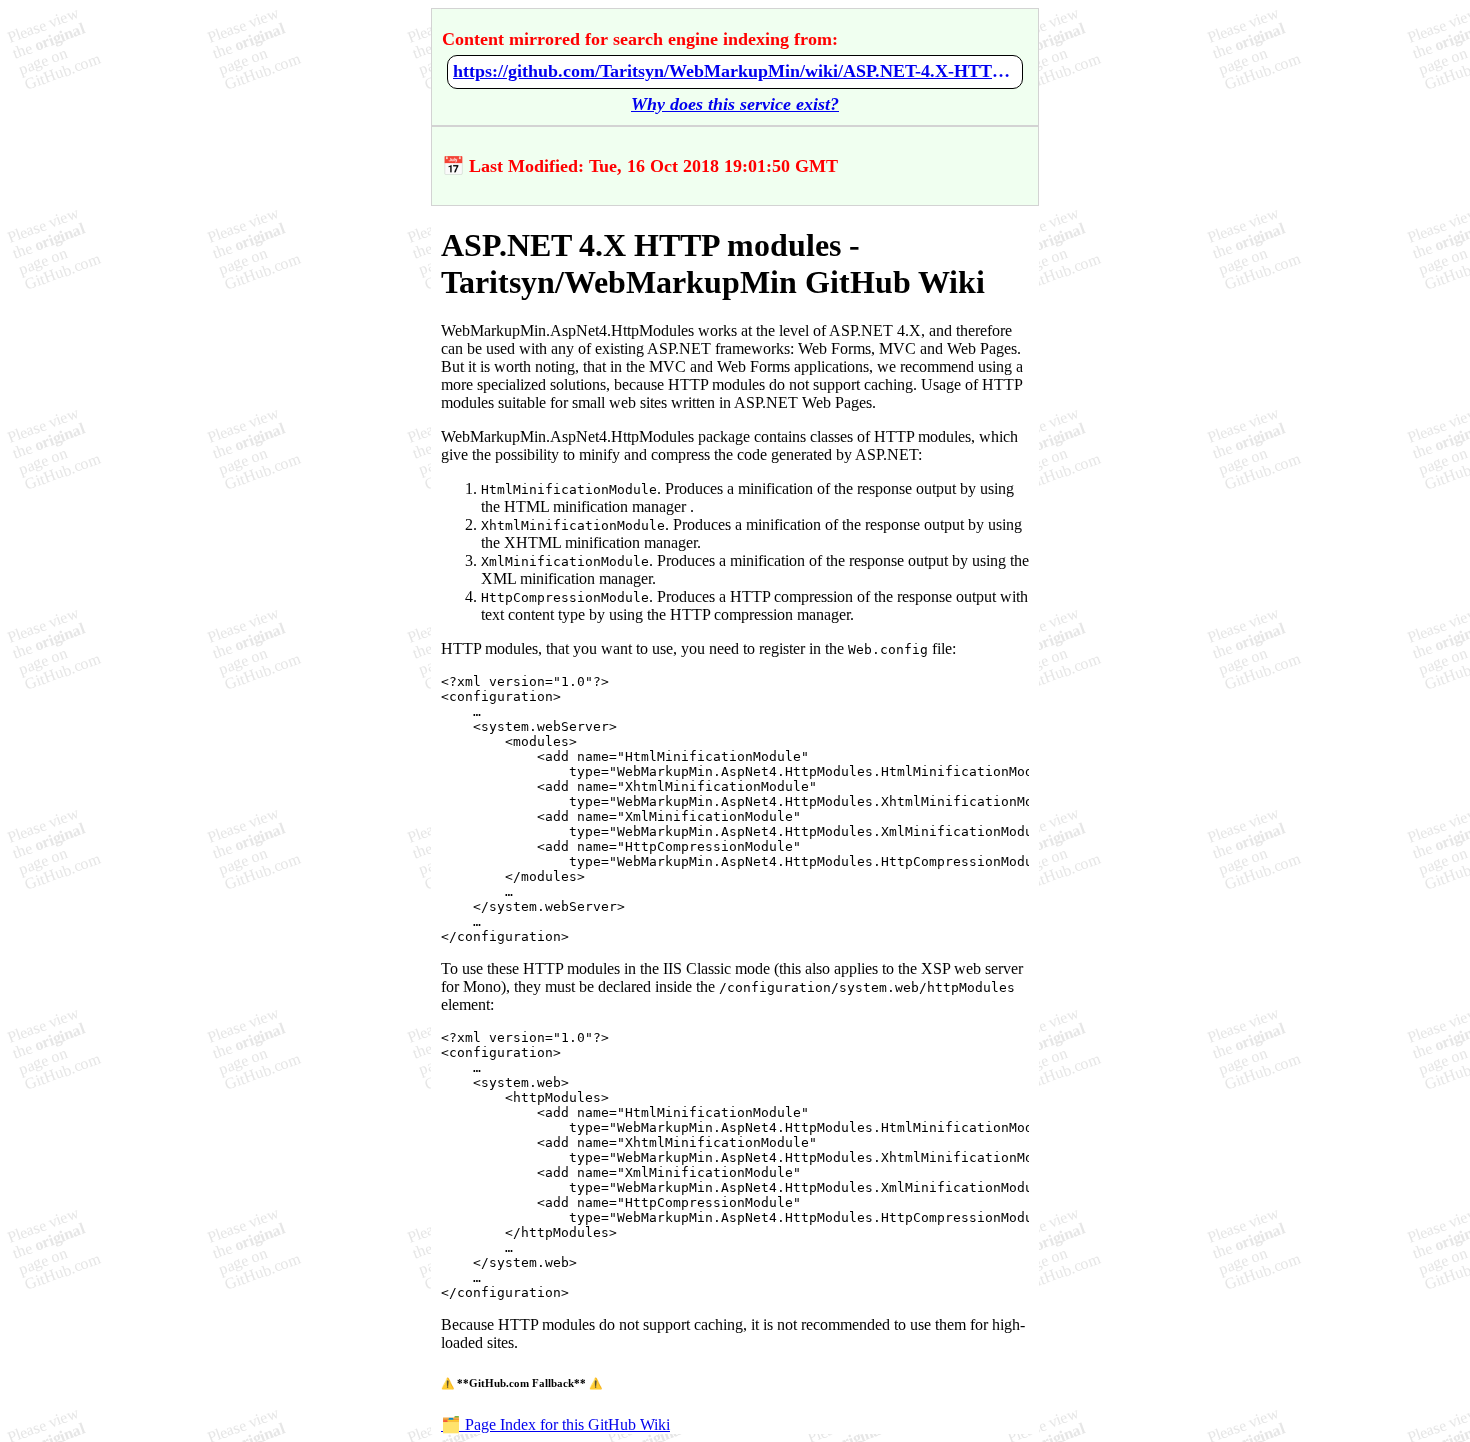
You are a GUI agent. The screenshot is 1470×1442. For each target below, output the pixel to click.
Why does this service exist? (735, 104)
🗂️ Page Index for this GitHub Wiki (555, 1424)
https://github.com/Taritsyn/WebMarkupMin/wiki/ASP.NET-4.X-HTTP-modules (735, 71)
